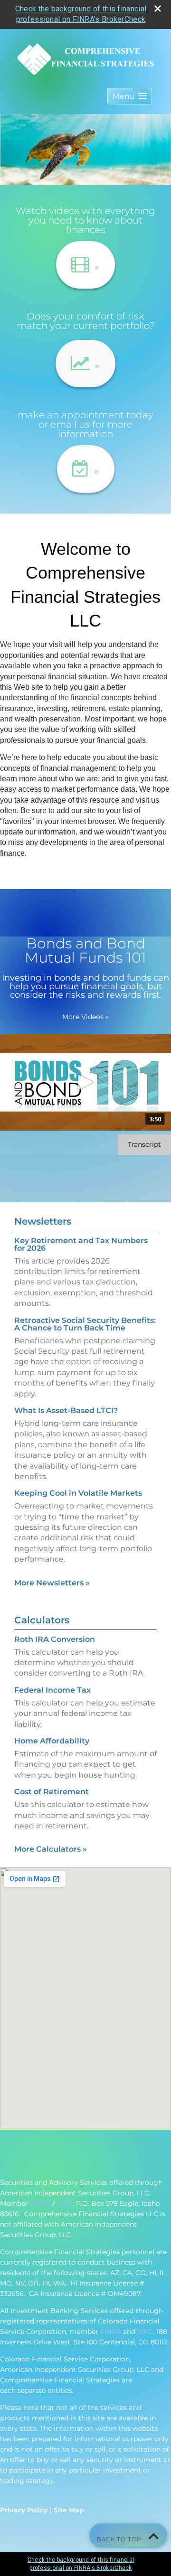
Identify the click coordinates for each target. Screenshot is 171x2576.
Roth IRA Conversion (55, 1639)
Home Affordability (52, 1741)
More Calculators (51, 1849)
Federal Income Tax (52, 1690)
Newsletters (43, 1221)
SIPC (65, 2203)
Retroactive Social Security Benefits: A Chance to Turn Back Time (85, 1324)
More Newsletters (52, 1583)
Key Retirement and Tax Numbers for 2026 (81, 1244)
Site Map (69, 2510)
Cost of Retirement (52, 1792)
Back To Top (120, 2539)
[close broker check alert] (158, 9)
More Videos (85, 1017)
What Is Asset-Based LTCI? (66, 1410)
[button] (130, 96)
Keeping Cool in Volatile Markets (78, 1493)
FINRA (40, 2203)
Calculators (42, 1620)
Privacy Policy (24, 2510)
